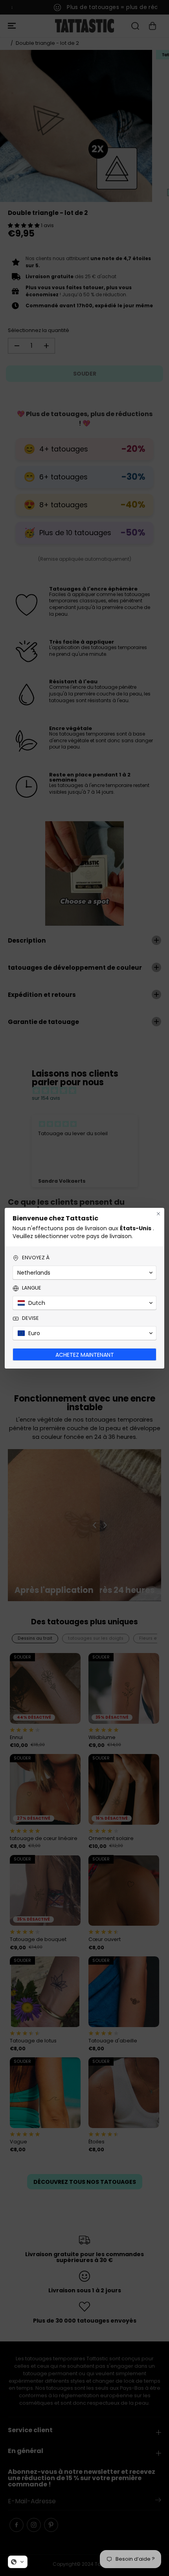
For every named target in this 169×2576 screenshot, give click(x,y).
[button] (18, 2562)
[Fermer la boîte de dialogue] (158, 1214)
